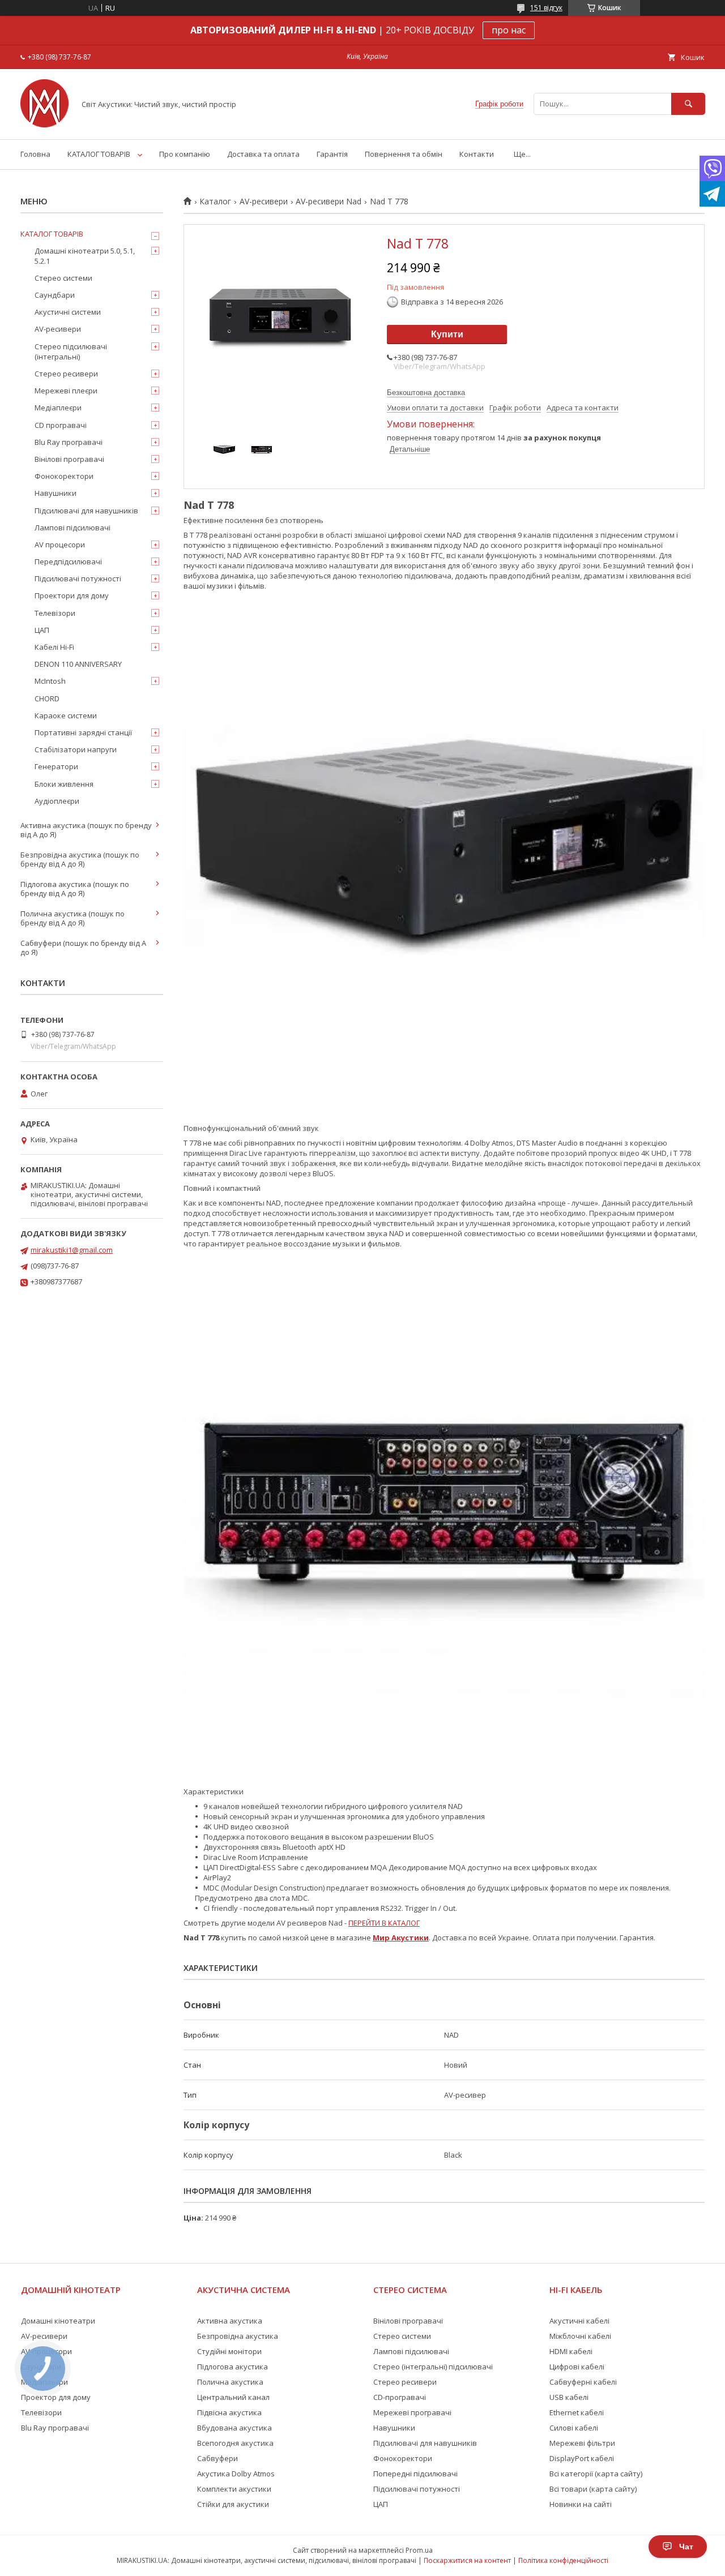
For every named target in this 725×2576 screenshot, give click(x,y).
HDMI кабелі (571, 2351)
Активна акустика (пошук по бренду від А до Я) (86, 830)
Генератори (56, 766)
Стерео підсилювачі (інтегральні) (71, 352)
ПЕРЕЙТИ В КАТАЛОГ (384, 1923)
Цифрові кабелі (577, 2367)
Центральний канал (233, 2397)
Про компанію (185, 154)
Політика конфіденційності (563, 2560)
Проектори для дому (72, 595)
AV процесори (60, 545)
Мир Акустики (401, 1938)
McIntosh (50, 681)
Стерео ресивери (66, 374)
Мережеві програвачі (412, 2412)
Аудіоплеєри (57, 801)
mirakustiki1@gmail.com (72, 1250)
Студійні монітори (229, 2351)
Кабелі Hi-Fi (54, 647)
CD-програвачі (400, 2397)
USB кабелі (569, 2397)
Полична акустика (230, 2382)
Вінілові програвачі (69, 459)
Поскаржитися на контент (467, 2560)
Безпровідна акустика (238, 2336)
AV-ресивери (264, 202)
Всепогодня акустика (235, 2443)
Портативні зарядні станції (83, 732)
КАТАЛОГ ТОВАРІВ (99, 154)
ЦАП (42, 630)
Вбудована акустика (234, 2428)
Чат (686, 2547)
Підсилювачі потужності (78, 578)
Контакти (477, 154)
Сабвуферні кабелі (583, 2382)
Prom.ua (419, 2550)
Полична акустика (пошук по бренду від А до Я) (72, 918)
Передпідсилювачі (68, 562)
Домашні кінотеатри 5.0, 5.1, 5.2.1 (85, 256)
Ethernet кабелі (577, 2412)
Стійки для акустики (233, 2504)
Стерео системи (63, 278)
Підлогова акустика (233, 2367)
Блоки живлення (64, 784)
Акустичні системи (68, 312)
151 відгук (546, 8)
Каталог (215, 202)
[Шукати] (688, 104)
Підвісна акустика (229, 2412)
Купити (447, 334)
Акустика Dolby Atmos (236, 2474)
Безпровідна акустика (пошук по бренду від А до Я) (80, 859)
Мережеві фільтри (582, 2443)
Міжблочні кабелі (580, 2336)
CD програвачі (61, 425)
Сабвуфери (217, 2458)
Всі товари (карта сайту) (593, 2489)
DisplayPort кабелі (582, 2458)
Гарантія (332, 154)
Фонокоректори (64, 476)
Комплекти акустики (234, 2489)
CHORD (47, 698)
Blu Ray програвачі (69, 442)
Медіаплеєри (58, 408)
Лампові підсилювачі (72, 528)
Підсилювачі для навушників (86, 511)
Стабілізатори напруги (76, 749)
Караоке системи (66, 715)
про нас (509, 30)
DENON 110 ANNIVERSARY (78, 664)
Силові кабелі (574, 2428)
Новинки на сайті (581, 2504)
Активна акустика (230, 2321)
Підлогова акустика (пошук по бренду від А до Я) (75, 889)
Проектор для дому (56, 2397)
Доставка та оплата (263, 154)
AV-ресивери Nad (329, 202)
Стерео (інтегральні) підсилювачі (433, 2367)
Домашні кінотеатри (58, 2321)
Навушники (56, 493)
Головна (35, 154)
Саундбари (55, 295)
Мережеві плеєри (66, 391)
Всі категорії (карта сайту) (596, 2474)
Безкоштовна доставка (426, 393)
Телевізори (55, 613)
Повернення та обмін (404, 154)
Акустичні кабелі (579, 2321)
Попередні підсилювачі (415, 2474)
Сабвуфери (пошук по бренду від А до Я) (83, 948)
